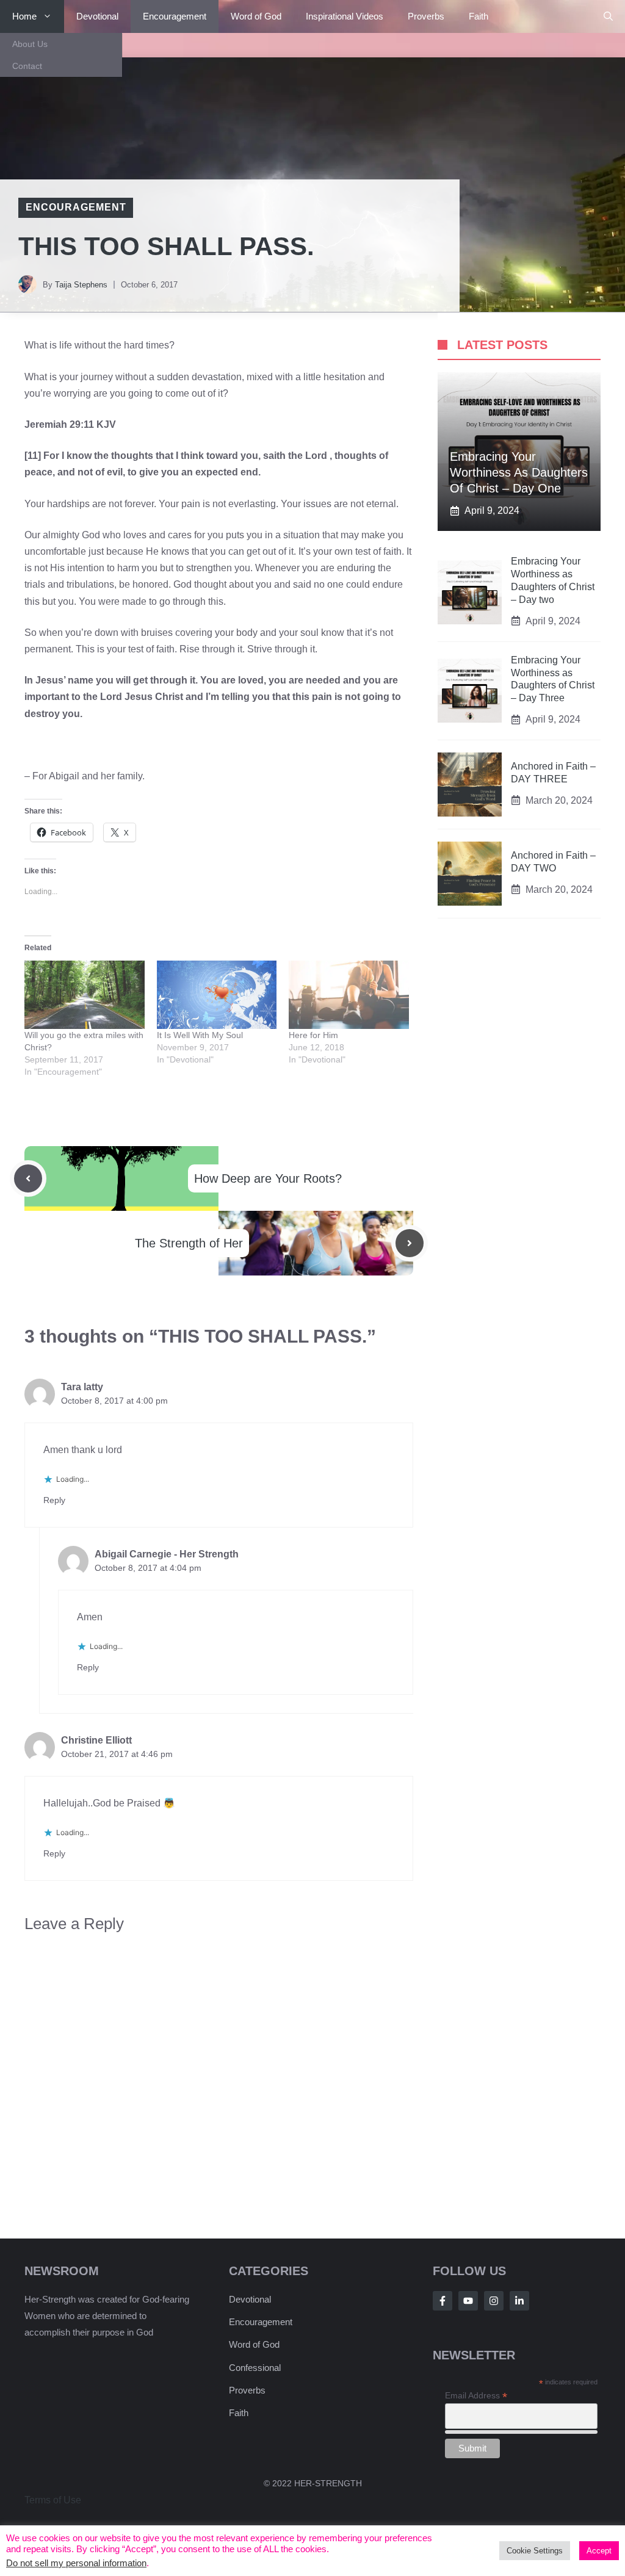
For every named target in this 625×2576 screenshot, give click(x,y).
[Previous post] (28, 1178)
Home (24, 16)
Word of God (256, 16)
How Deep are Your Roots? (268, 1178)
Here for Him (313, 1035)
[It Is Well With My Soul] (217, 995)
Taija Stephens (81, 285)
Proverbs (426, 16)
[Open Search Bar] (608, 16)
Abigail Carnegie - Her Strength (167, 1554)
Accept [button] (599, 2551)
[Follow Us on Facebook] (443, 2301)
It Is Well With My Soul (200, 1035)
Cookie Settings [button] (535, 2551)
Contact (27, 66)
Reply (54, 1500)
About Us (30, 44)
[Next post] (410, 1243)
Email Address (476, 2396)
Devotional (97, 16)
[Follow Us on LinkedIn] (519, 2301)
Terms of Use (53, 2500)
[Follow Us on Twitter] (468, 2301)
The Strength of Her (189, 1243)
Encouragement (175, 16)
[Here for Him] (349, 995)
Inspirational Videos (345, 16)
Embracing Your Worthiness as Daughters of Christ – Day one (519, 472)
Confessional (255, 2368)
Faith (479, 16)
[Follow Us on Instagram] (494, 2301)
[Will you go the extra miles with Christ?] (85, 995)
